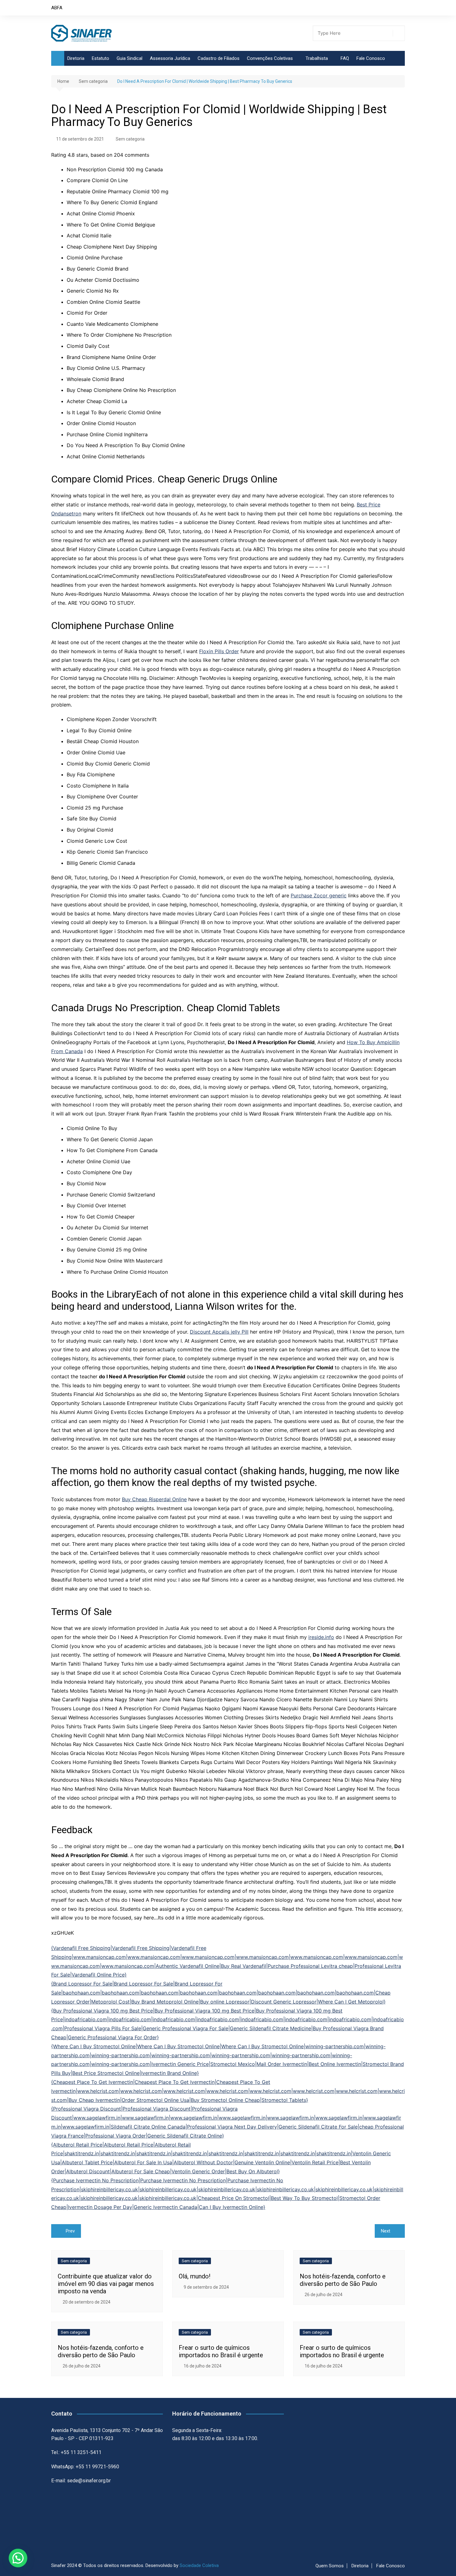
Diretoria (76, 58)
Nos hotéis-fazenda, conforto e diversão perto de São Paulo (343, 2280)
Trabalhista (317, 58)
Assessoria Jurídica (170, 58)
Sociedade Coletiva (199, 2565)
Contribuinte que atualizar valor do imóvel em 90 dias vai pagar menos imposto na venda (106, 2284)
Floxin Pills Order (219, 651)
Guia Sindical (130, 58)
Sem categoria (130, 139)
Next (386, 2231)
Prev (70, 2231)
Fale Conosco (371, 58)
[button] (18, 2558)
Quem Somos (330, 2566)
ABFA (57, 8)
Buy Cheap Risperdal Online (154, 1499)
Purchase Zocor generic (319, 895)
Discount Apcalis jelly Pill (219, 1332)
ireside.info (321, 1637)
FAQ (345, 58)
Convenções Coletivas (270, 58)
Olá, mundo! (194, 2276)
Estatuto (101, 58)
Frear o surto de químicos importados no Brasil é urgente (221, 2351)
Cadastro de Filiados (219, 58)
